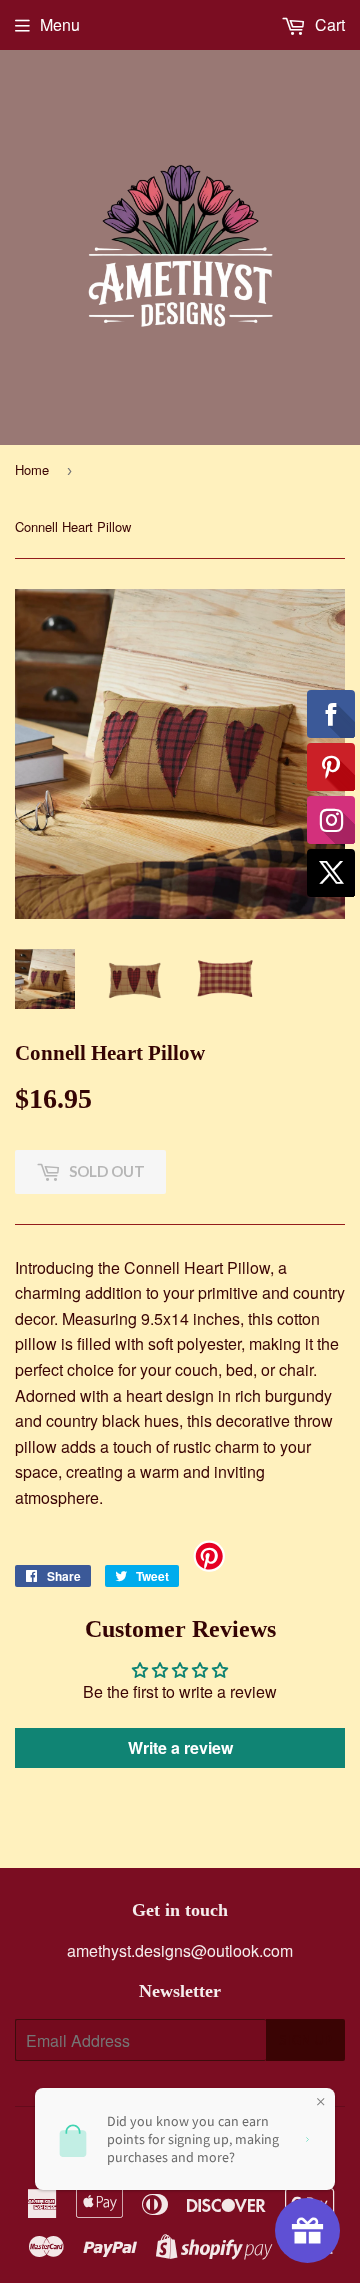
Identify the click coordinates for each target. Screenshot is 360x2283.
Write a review (180, 1747)
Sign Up (305, 2040)
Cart (328, 24)
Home (32, 469)
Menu (60, 24)
